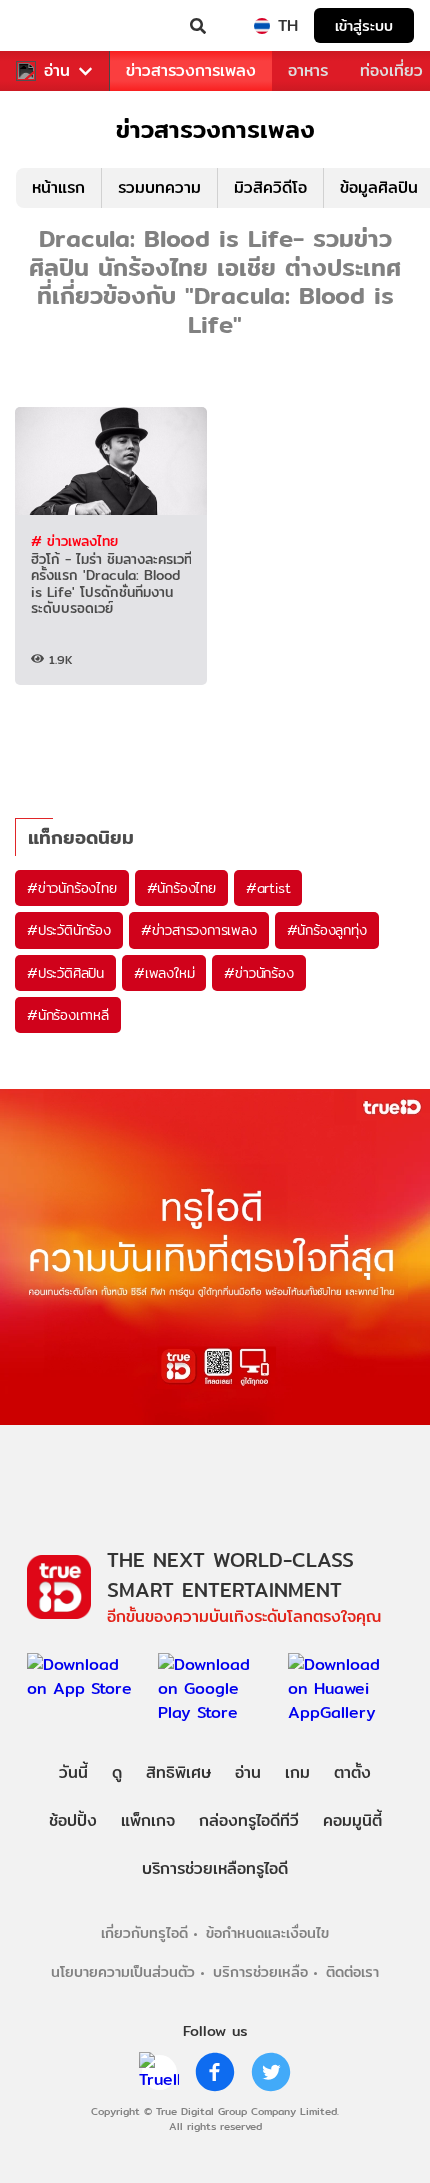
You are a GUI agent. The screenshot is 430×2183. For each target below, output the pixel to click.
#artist (268, 888)
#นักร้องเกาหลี (68, 1015)
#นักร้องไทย (181, 888)
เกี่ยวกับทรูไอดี (144, 1932)
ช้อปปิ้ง (73, 1820)
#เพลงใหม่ (164, 973)
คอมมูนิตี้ (352, 1820)
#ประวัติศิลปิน (65, 973)
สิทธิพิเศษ (178, 1772)
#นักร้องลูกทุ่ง (327, 930)
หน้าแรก (58, 187)
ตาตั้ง (352, 1772)
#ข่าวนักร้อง (258, 973)
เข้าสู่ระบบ (364, 25)
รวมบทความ (159, 187)
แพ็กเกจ (148, 1820)
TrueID (56, 26)
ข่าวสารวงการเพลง (191, 70)
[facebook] (215, 2072)
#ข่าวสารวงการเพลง (199, 930)
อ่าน (57, 71)
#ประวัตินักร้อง (69, 930)
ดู (117, 1772)
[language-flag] (262, 26)
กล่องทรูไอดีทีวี (249, 1820)
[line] (159, 2072)
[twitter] (271, 2072)
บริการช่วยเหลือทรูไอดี (215, 1868)
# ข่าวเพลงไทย (74, 541)
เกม (297, 1772)
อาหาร (308, 70)
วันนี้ (73, 1772)
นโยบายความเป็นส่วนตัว (123, 1971)
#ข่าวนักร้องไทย (72, 888)
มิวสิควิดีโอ (270, 187)
